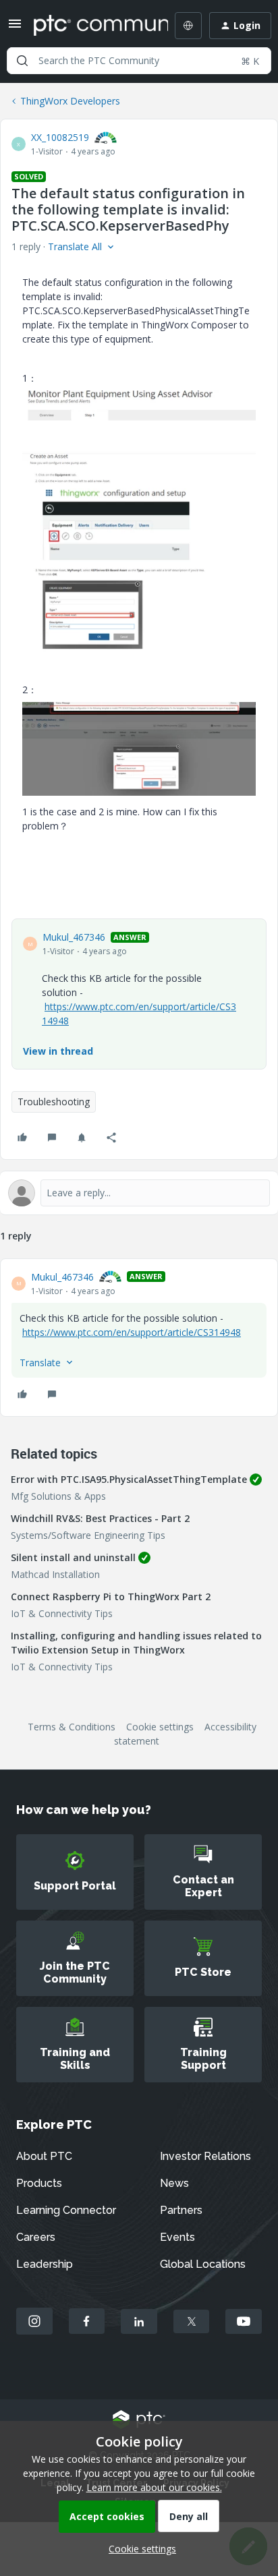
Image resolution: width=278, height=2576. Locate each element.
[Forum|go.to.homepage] (91, 26)
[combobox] (139, 61)
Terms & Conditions (72, 1727)
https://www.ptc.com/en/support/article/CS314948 (132, 1332)
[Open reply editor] (139, 1193)
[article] (139, 1338)
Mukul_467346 (74, 937)
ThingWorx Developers (70, 101)
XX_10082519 (60, 137)
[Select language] (188, 26)
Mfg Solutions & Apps (58, 1496)
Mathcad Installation (55, 1574)
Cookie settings (160, 1727)
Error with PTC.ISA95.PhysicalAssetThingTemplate (129, 1479)
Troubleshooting (54, 1102)
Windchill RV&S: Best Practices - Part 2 (100, 1518)
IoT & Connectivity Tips (62, 1613)
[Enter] (22, 61)
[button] (15, 28)
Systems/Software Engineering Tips (88, 1535)
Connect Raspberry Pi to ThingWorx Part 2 (111, 1597)
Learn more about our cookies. (154, 2487)
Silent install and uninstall (73, 1557)
